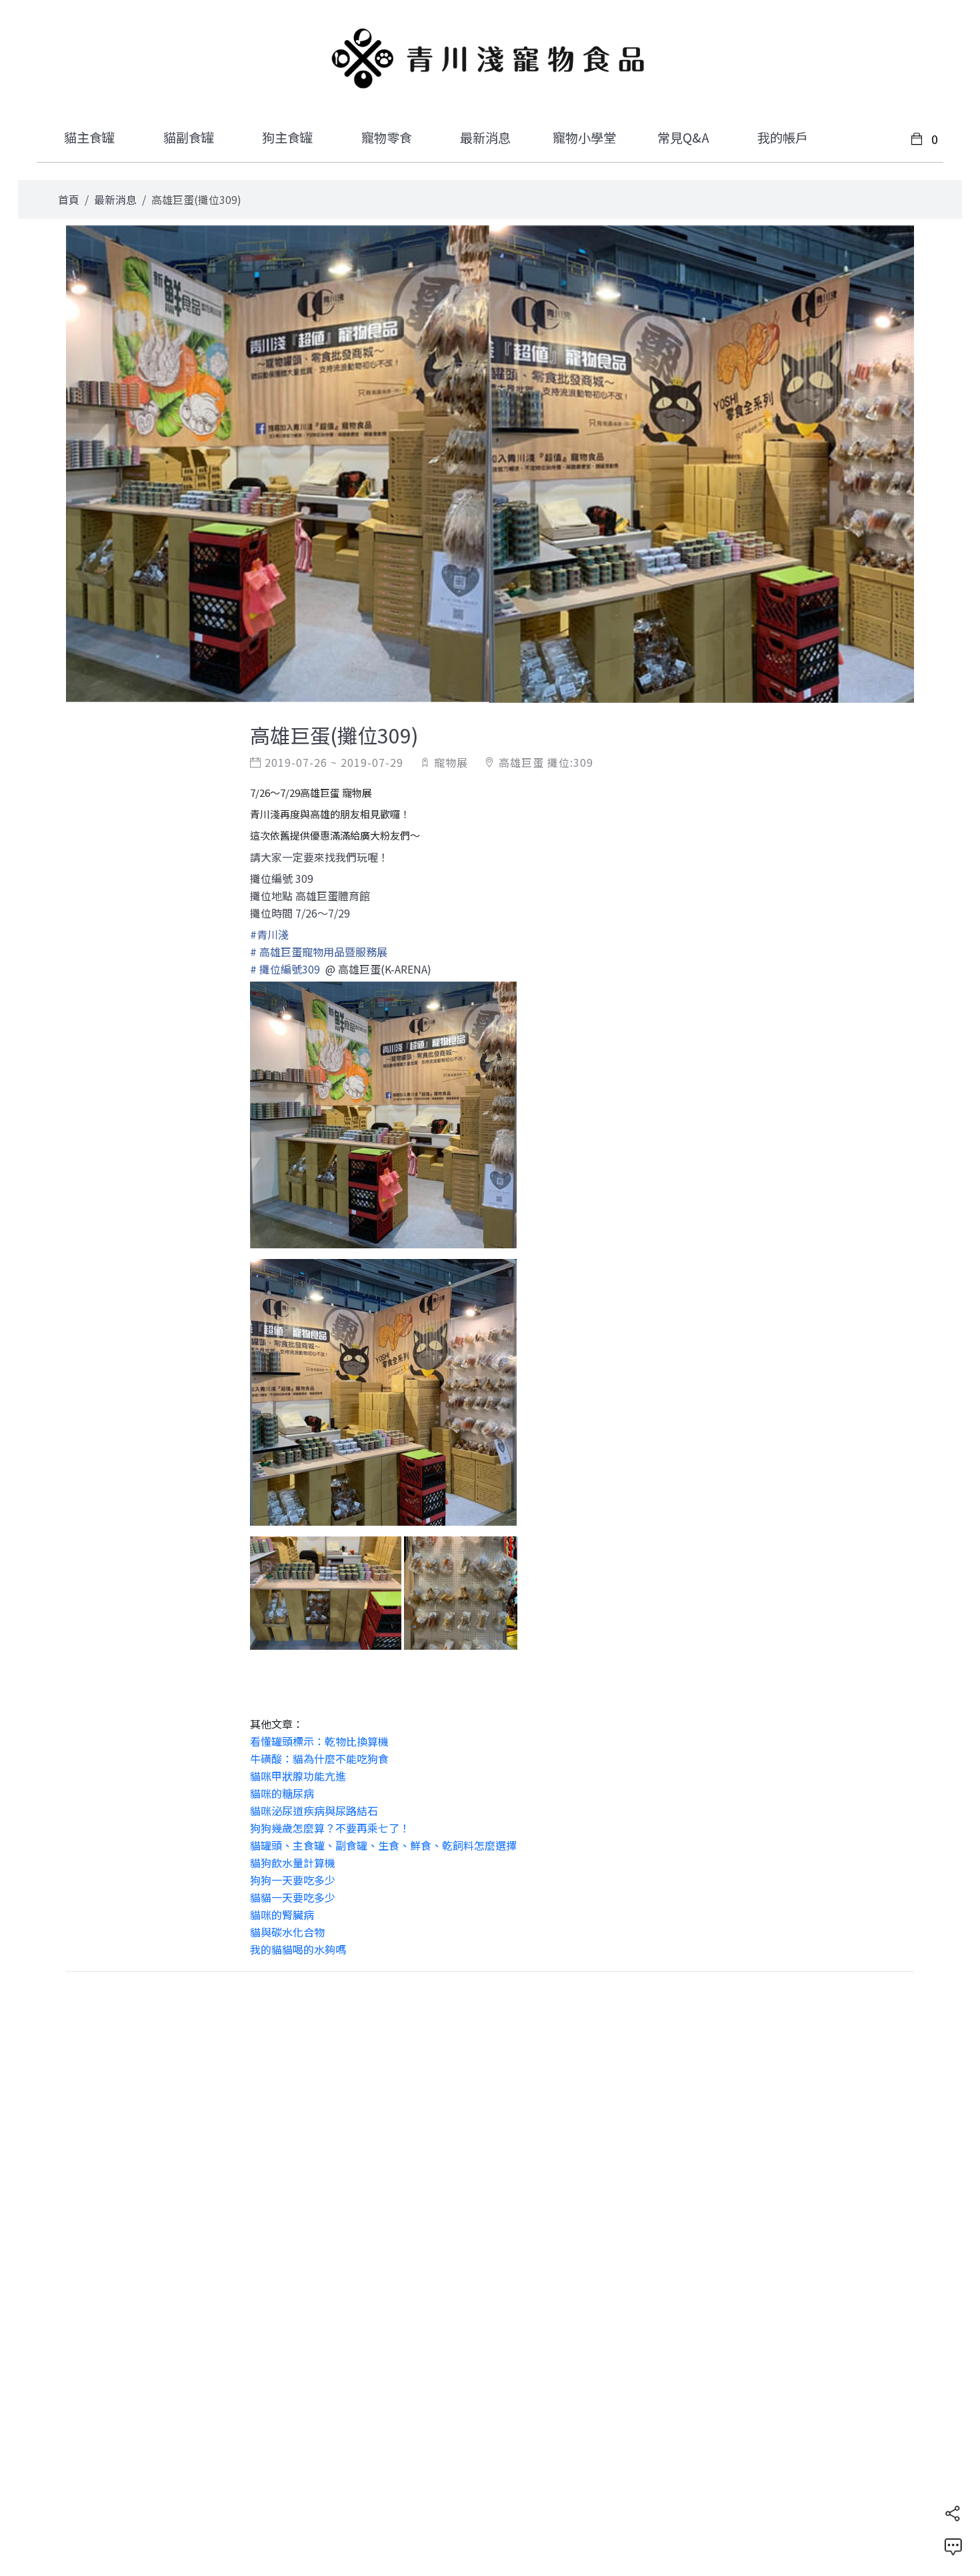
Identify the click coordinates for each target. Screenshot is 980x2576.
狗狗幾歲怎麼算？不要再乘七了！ (330, 1828)
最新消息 (485, 137)
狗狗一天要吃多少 (293, 1880)
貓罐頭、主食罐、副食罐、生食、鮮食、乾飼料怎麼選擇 (383, 1845)
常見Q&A (683, 137)
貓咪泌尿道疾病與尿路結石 (314, 1810)
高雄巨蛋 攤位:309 (546, 762)
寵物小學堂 (584, 137)
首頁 (69, 199)
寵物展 (451, 762)
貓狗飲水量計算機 (293, 1862)
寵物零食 (387, 137)
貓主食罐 (89, 137)
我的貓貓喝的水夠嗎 (298, 1949)
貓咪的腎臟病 (282, 1914)
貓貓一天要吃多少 (293, 1897)
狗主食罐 (287, 137)
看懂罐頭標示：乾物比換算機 (319, 1741)
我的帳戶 (783, 137)
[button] (953, 2513)
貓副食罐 (189, 137)
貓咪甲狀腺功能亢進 (298, 1776)
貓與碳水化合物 (287, 1932)
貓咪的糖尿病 (282, 1793)
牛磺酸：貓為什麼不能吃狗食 (319, 1758)
